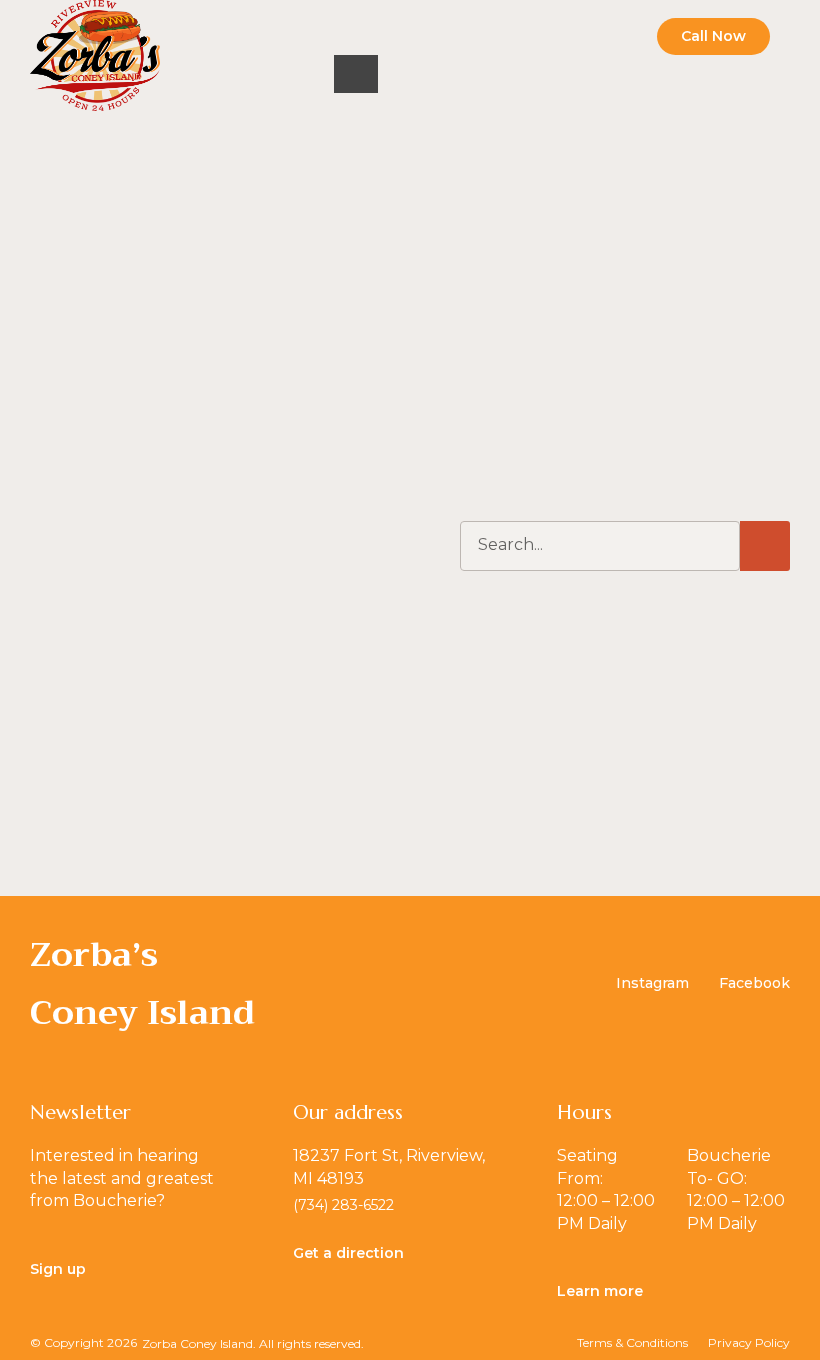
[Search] (765, 546)
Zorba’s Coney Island (142, 983)
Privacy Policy (749, 1342)
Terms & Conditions (632, 1342)
